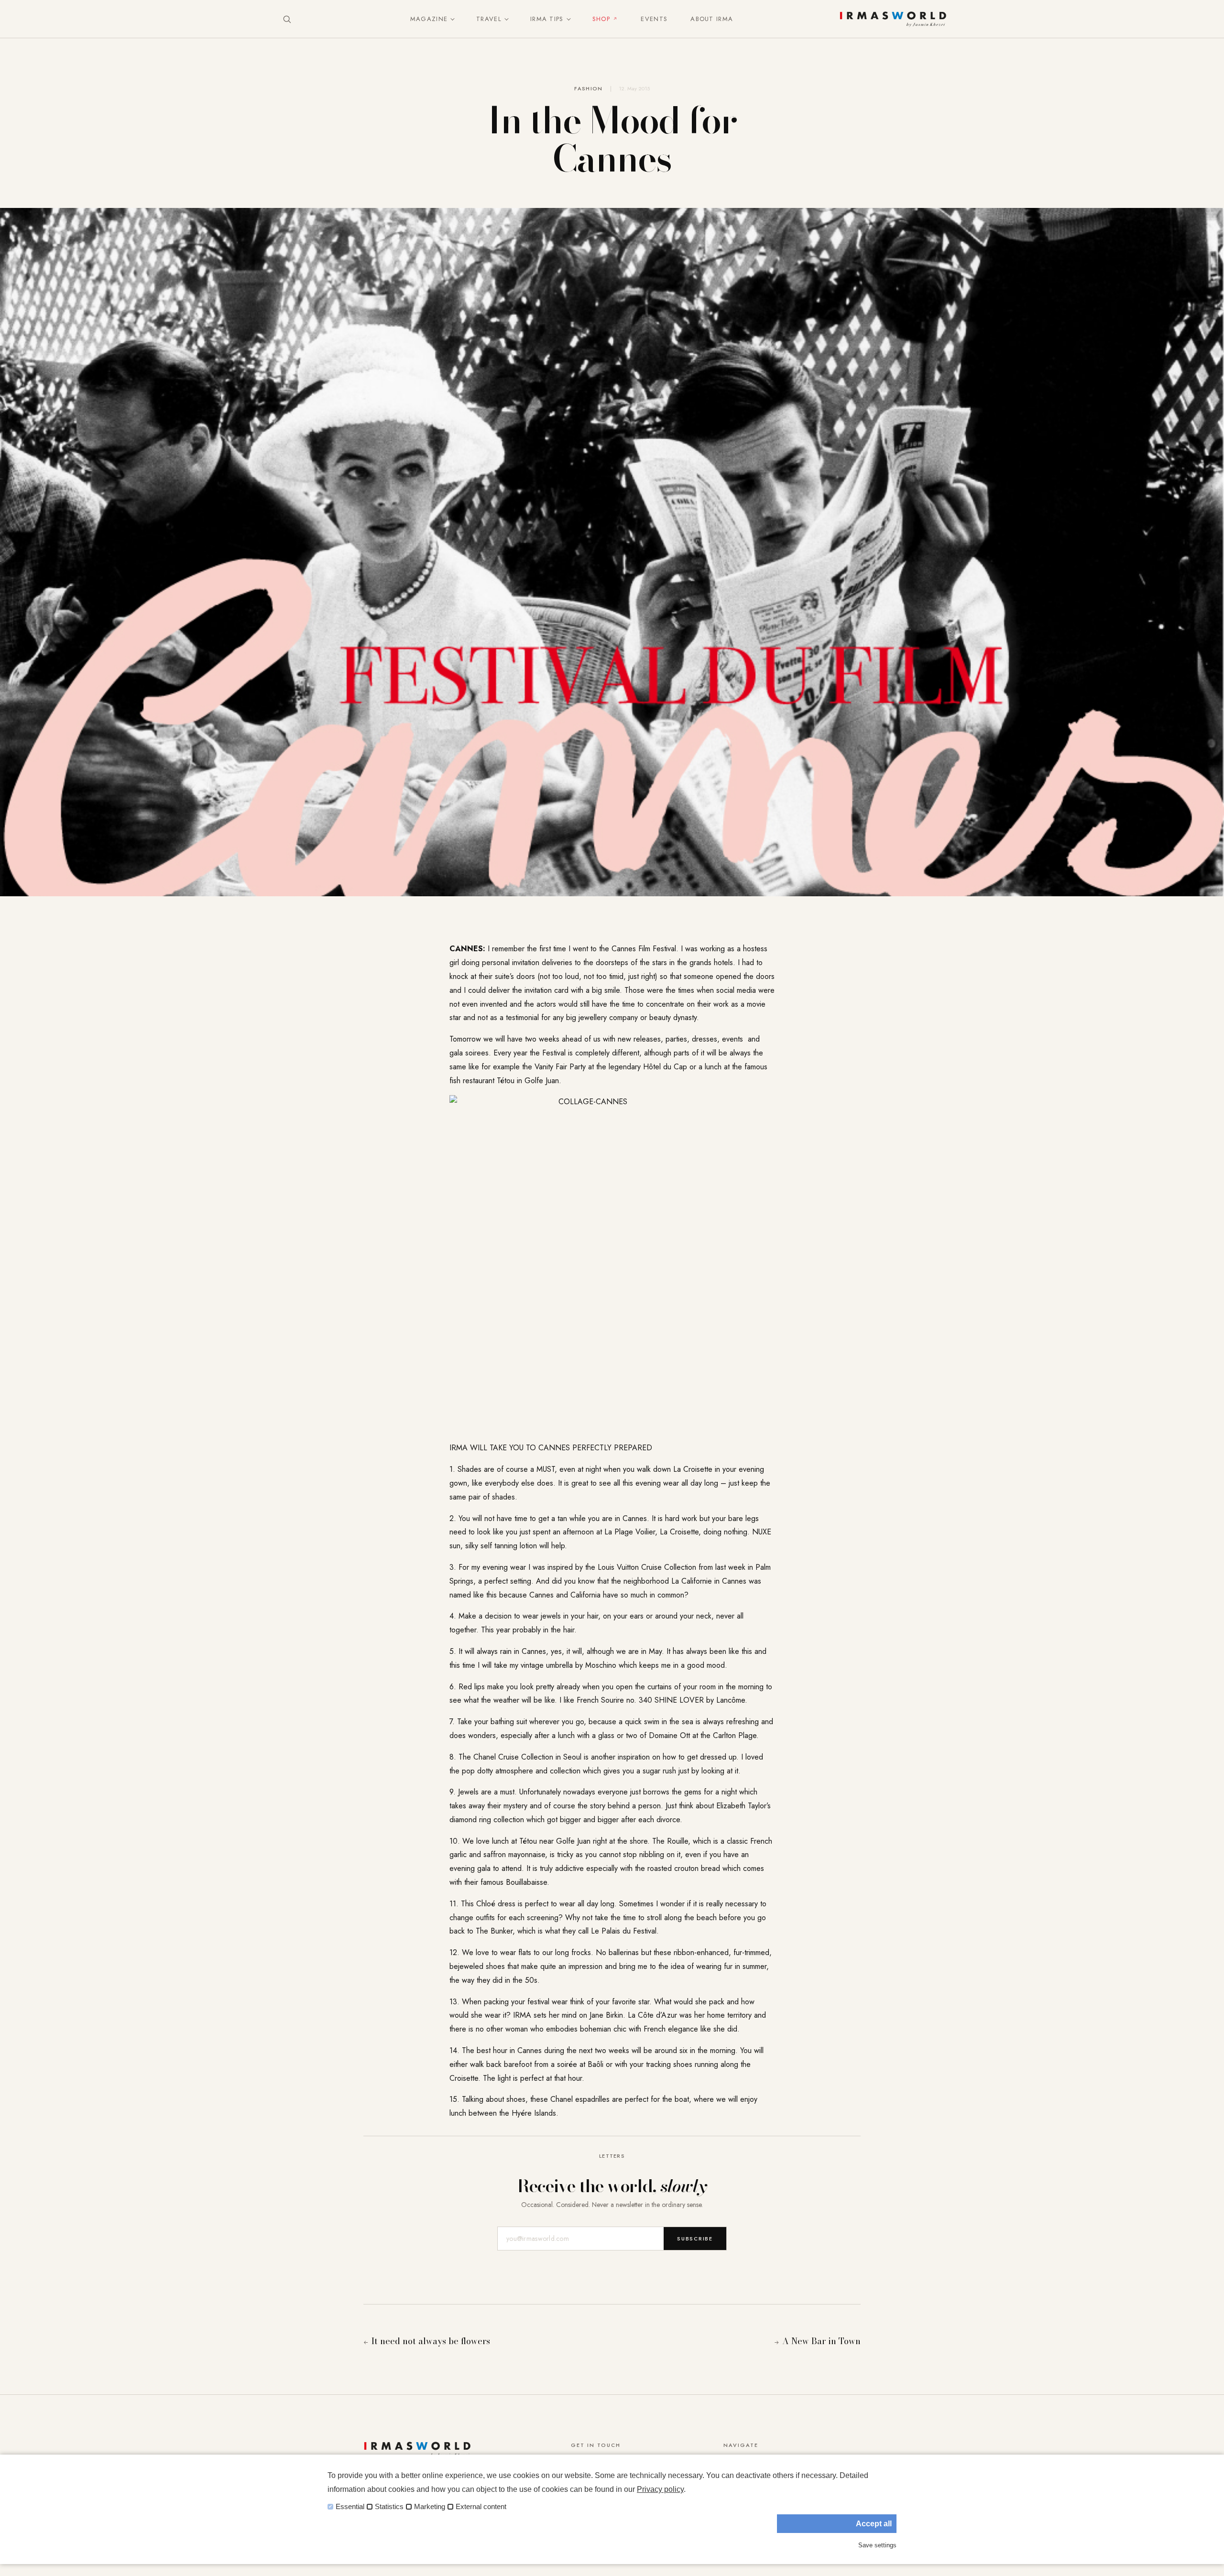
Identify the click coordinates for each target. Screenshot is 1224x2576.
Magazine (429, 19)
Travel (489, 19)
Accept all (874, 2524)
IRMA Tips (547, 19)
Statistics (389, 2507)
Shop (601, 19)
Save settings (877, 2545)
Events (654, 19)
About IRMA (712, 19)
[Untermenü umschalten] (450, 19)
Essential (350, 2507)
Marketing (430, 2507)
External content (481, 2507)
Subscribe (695, 2239)
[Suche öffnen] (287, 19)
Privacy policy (660, 2489)
